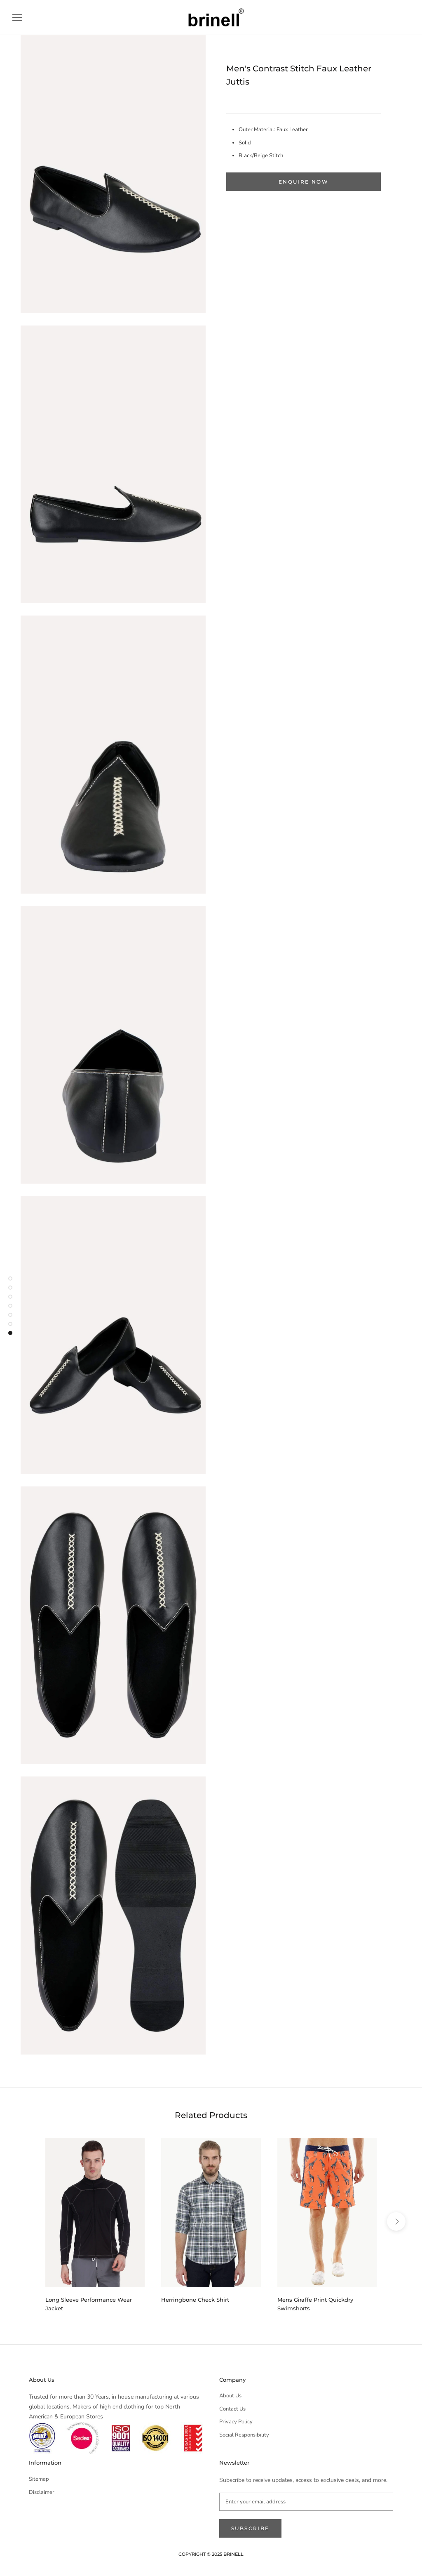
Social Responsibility (244, 2435)
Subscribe (250, 2528)
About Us (230, 2396)
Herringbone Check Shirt (195, 2300)
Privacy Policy (236, 2422)
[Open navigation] (17, 18)
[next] (396, 2221)
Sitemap (39, 2479)
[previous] (26, 2221)
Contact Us (232, 2409)
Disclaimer (42, 2492)
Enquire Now (304, 182)
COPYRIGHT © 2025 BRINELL (211, 2554)
